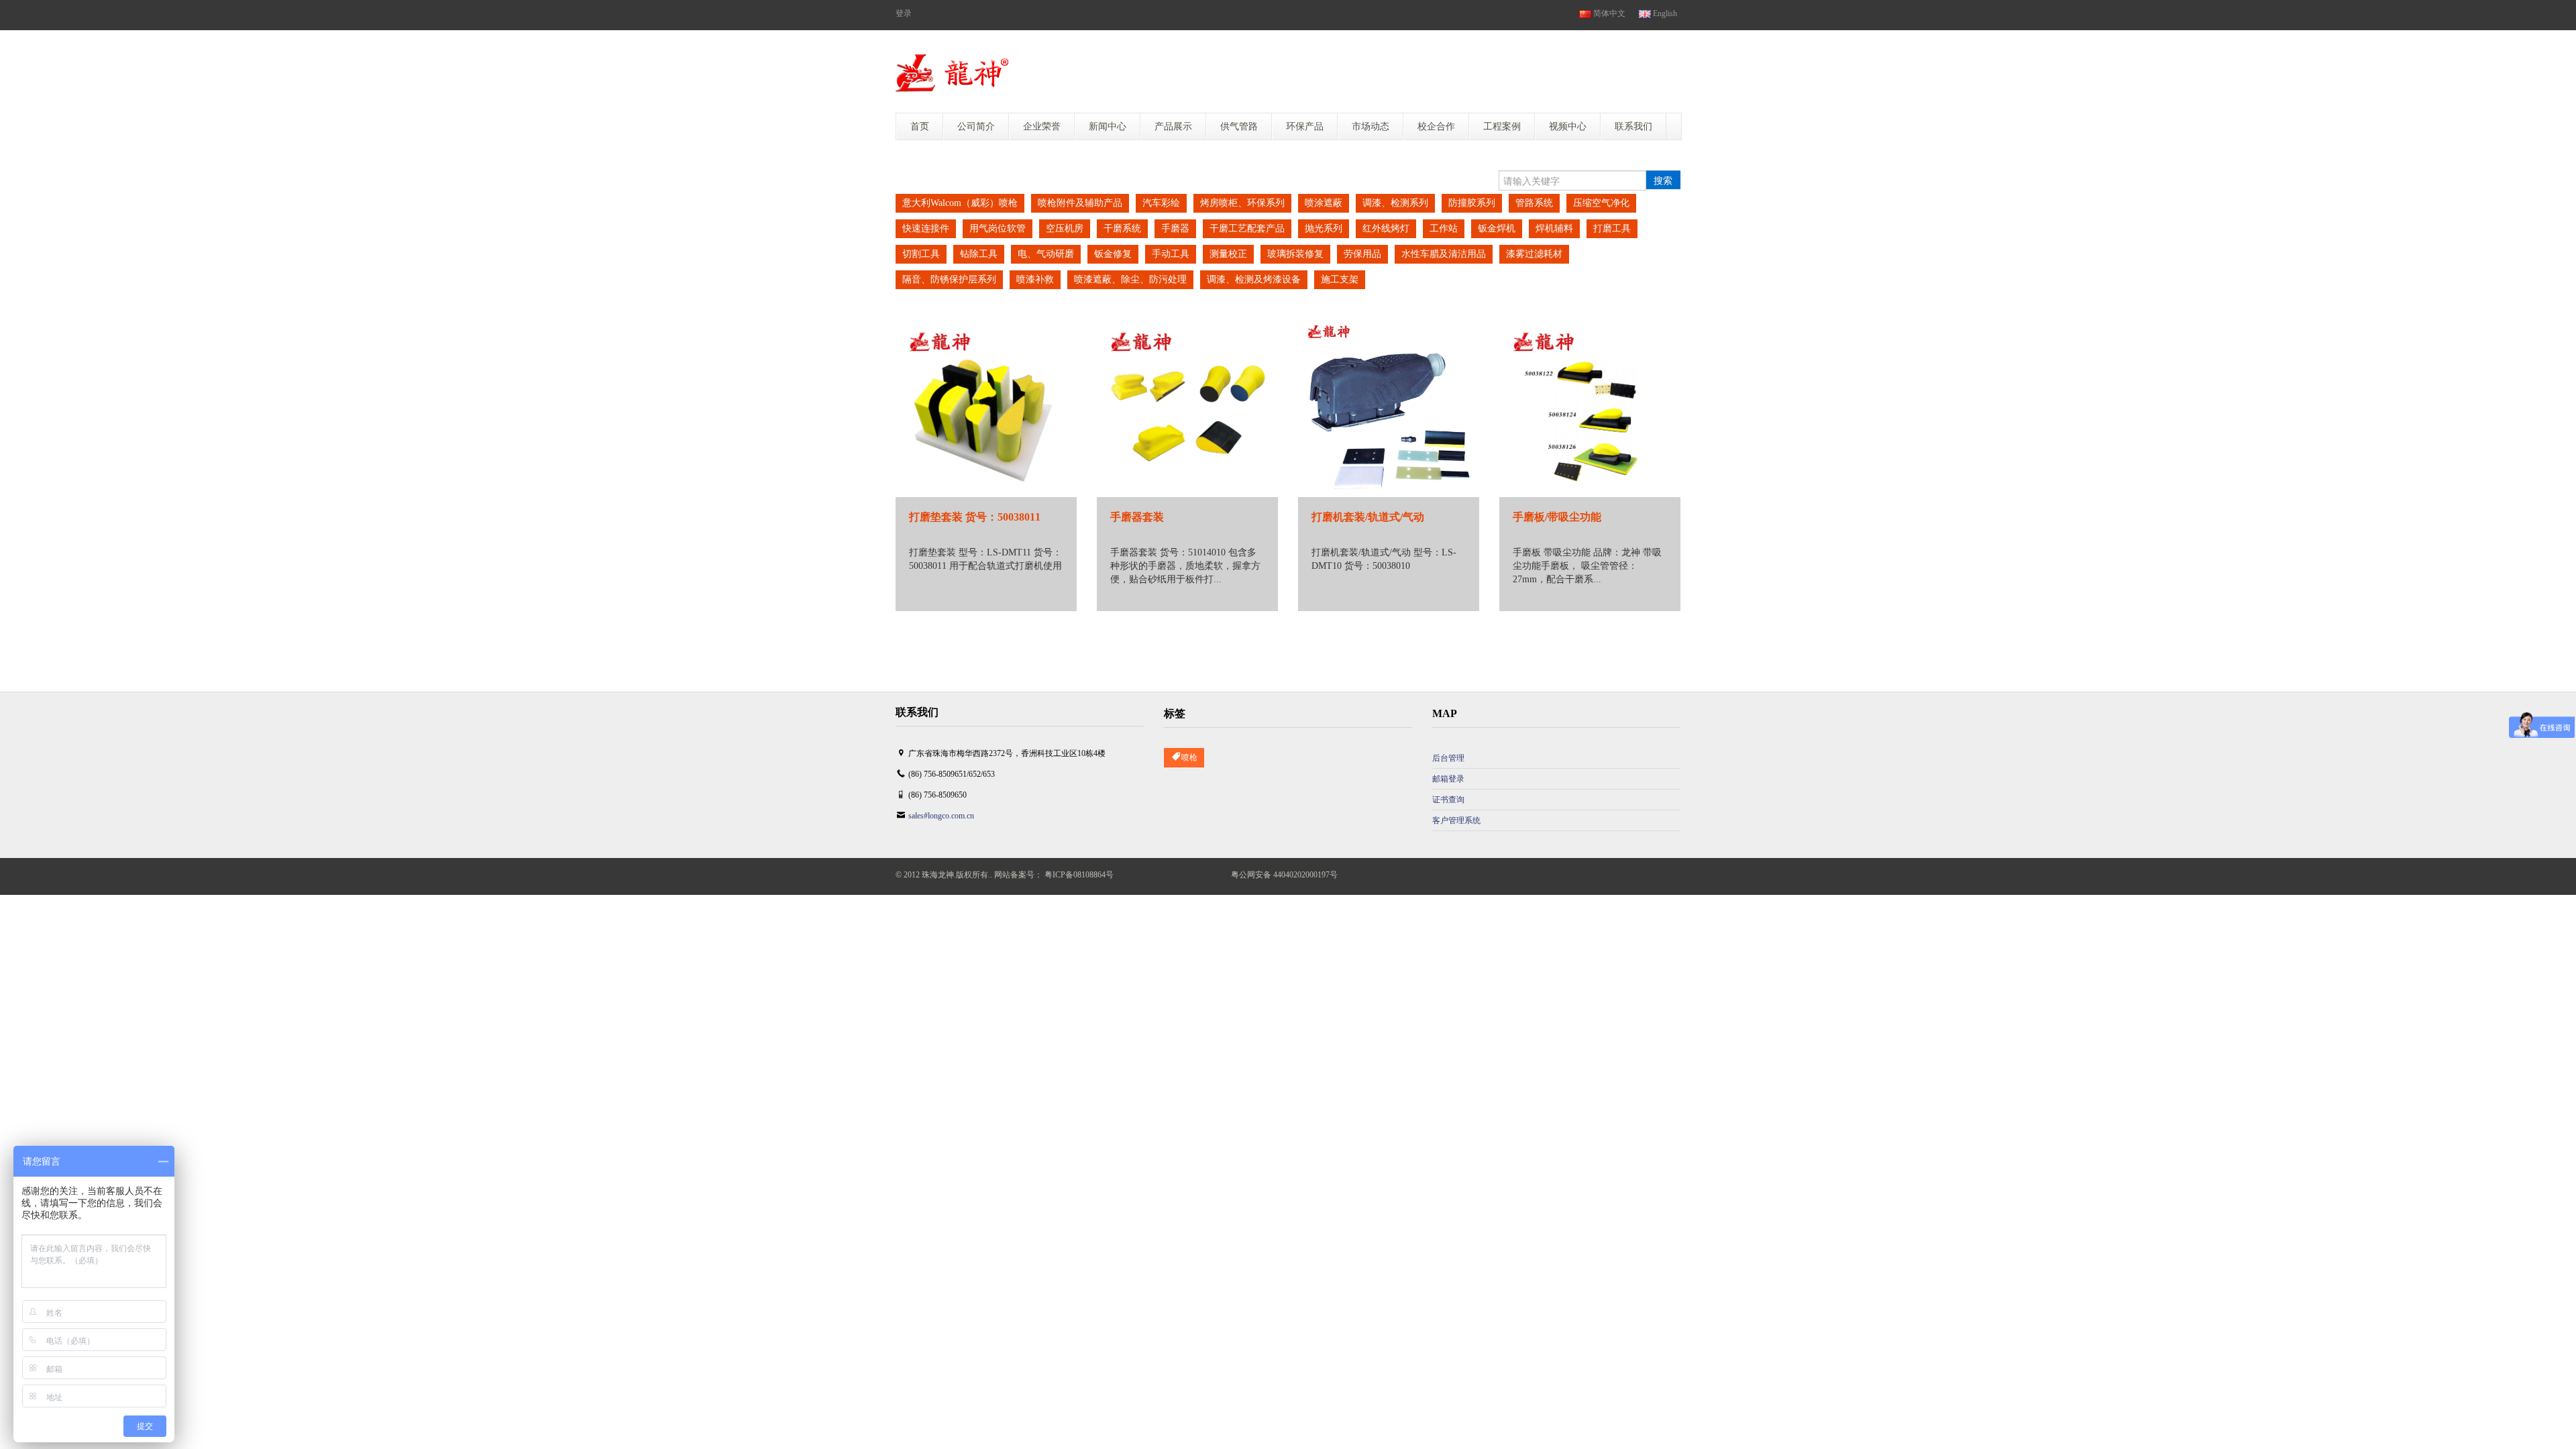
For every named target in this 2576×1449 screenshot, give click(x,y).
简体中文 (1608, 13)
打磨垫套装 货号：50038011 (975, 517)
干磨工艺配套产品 (1247, 228)
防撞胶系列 (1472, 203)
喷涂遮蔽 (1324, 203)
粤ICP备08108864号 (1079, 875)
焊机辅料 (1554, 228)
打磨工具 (1612, 228)
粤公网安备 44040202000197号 (1284, 875)
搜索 (1663, 180)
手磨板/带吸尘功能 (1557, 517)
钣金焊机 (1497, 228)
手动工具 (1171, 254)
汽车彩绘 (1161, 203)
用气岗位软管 (998, 228)
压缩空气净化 (1601, 203)
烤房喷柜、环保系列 (1242, 203)
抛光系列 (1324, 228)
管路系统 (1534, 203)
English (1664, 13)
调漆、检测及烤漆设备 (1254, 279)
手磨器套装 (1137, 517)
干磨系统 (1122, 228)
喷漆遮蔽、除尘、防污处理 (1130, 279)
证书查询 (1448, 800)
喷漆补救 (1035, 279)
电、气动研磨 (1046, 254)
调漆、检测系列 (1395, 203)
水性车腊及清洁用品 (1444, 254)
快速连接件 (926, 228)
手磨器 (1175, 228)
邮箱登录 (1448, 779)
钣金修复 (1113, 254)
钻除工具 (979, 254)
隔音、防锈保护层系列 (949, 279)
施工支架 (1340, 279)
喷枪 (1189, 757)
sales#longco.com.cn (941, 816)
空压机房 (1065, 228)
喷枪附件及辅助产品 (1080, 203)
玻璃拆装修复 (1295, 254)
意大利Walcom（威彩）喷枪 (960, 203)
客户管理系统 (1456, 820)
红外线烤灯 (1386, 228)
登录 (904, 13)
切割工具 (921, 254)
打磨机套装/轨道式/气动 (1368, 517)
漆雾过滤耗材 (1534, 254)
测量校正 (1228, 254)
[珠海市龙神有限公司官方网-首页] (952, 73)
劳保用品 (1362, 254)
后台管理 (1448, 758)
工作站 (1444, 228)
